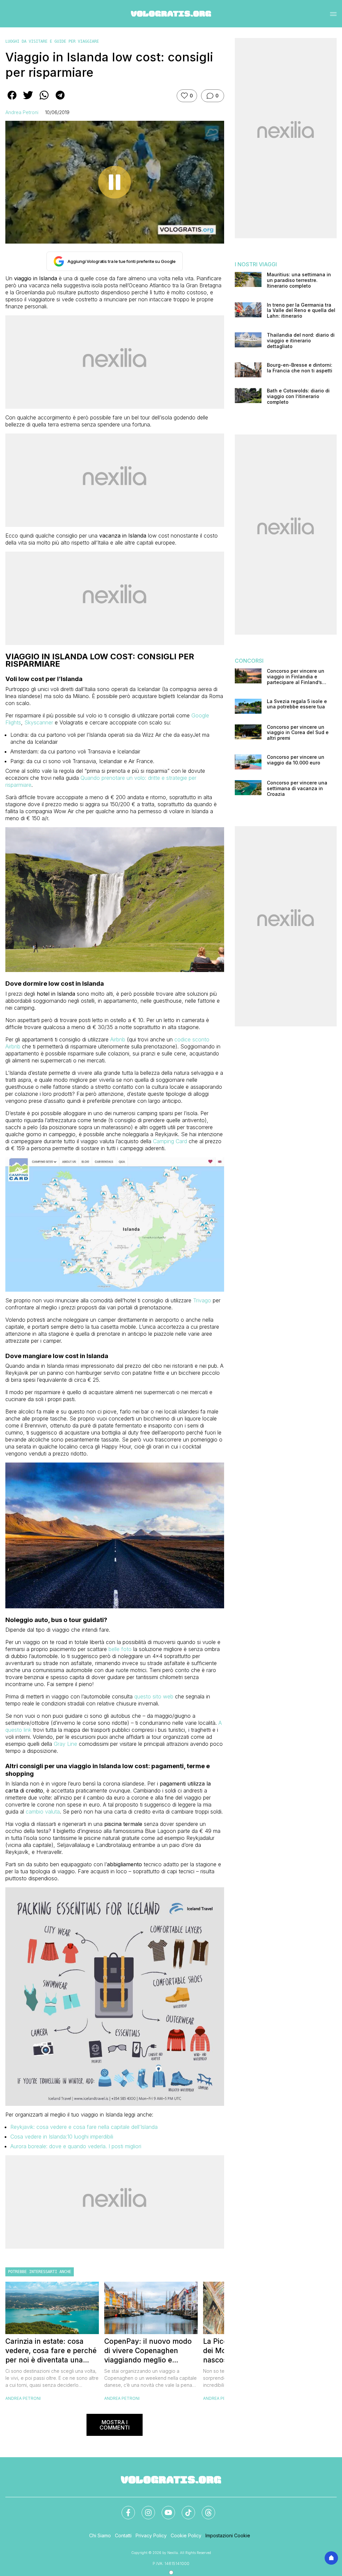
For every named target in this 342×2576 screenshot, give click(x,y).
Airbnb (118, 1039)
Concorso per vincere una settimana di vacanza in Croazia (297, 788)
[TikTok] (184, 2509)
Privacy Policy (151, 2535)
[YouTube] (164, 2509)
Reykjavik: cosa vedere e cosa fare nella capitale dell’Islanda (84, 2127)
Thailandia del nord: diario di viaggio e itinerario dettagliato (301, 341)
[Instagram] (144, 2509)
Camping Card (170, 1141)
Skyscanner (39, 722)
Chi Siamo (100, 2535)
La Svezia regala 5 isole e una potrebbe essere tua (297, 704)
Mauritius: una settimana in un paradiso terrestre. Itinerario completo (299, 280)
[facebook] (12, 100)
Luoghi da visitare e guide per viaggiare (52, 41)
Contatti (123, 2535)
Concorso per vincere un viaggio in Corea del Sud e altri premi (298, 733)
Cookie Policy (186, 2535)
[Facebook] (124, 2509)
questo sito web (154, 1696)
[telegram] (60, 100)
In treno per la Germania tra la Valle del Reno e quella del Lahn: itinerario (301, 311)
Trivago (202, 1300)
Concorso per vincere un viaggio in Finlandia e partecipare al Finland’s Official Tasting (296, 677)
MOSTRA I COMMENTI (115, 2425)
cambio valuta (43, 1812)
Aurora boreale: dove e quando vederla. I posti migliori (76, 2146)
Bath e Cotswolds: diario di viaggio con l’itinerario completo (298, 396)
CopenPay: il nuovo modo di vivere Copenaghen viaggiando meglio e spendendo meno (148, 2351)
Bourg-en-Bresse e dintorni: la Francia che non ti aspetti (300, 368)
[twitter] (28, 100)
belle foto (120, 1649)
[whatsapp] (44, 100)
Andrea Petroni (22, 112)
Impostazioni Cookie (228, 2535)
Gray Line (65, 1744)
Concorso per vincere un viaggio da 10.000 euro (296, 760)
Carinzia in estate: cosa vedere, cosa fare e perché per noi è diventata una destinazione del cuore (51, 2351)
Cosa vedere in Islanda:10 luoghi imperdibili (62, 2137)
